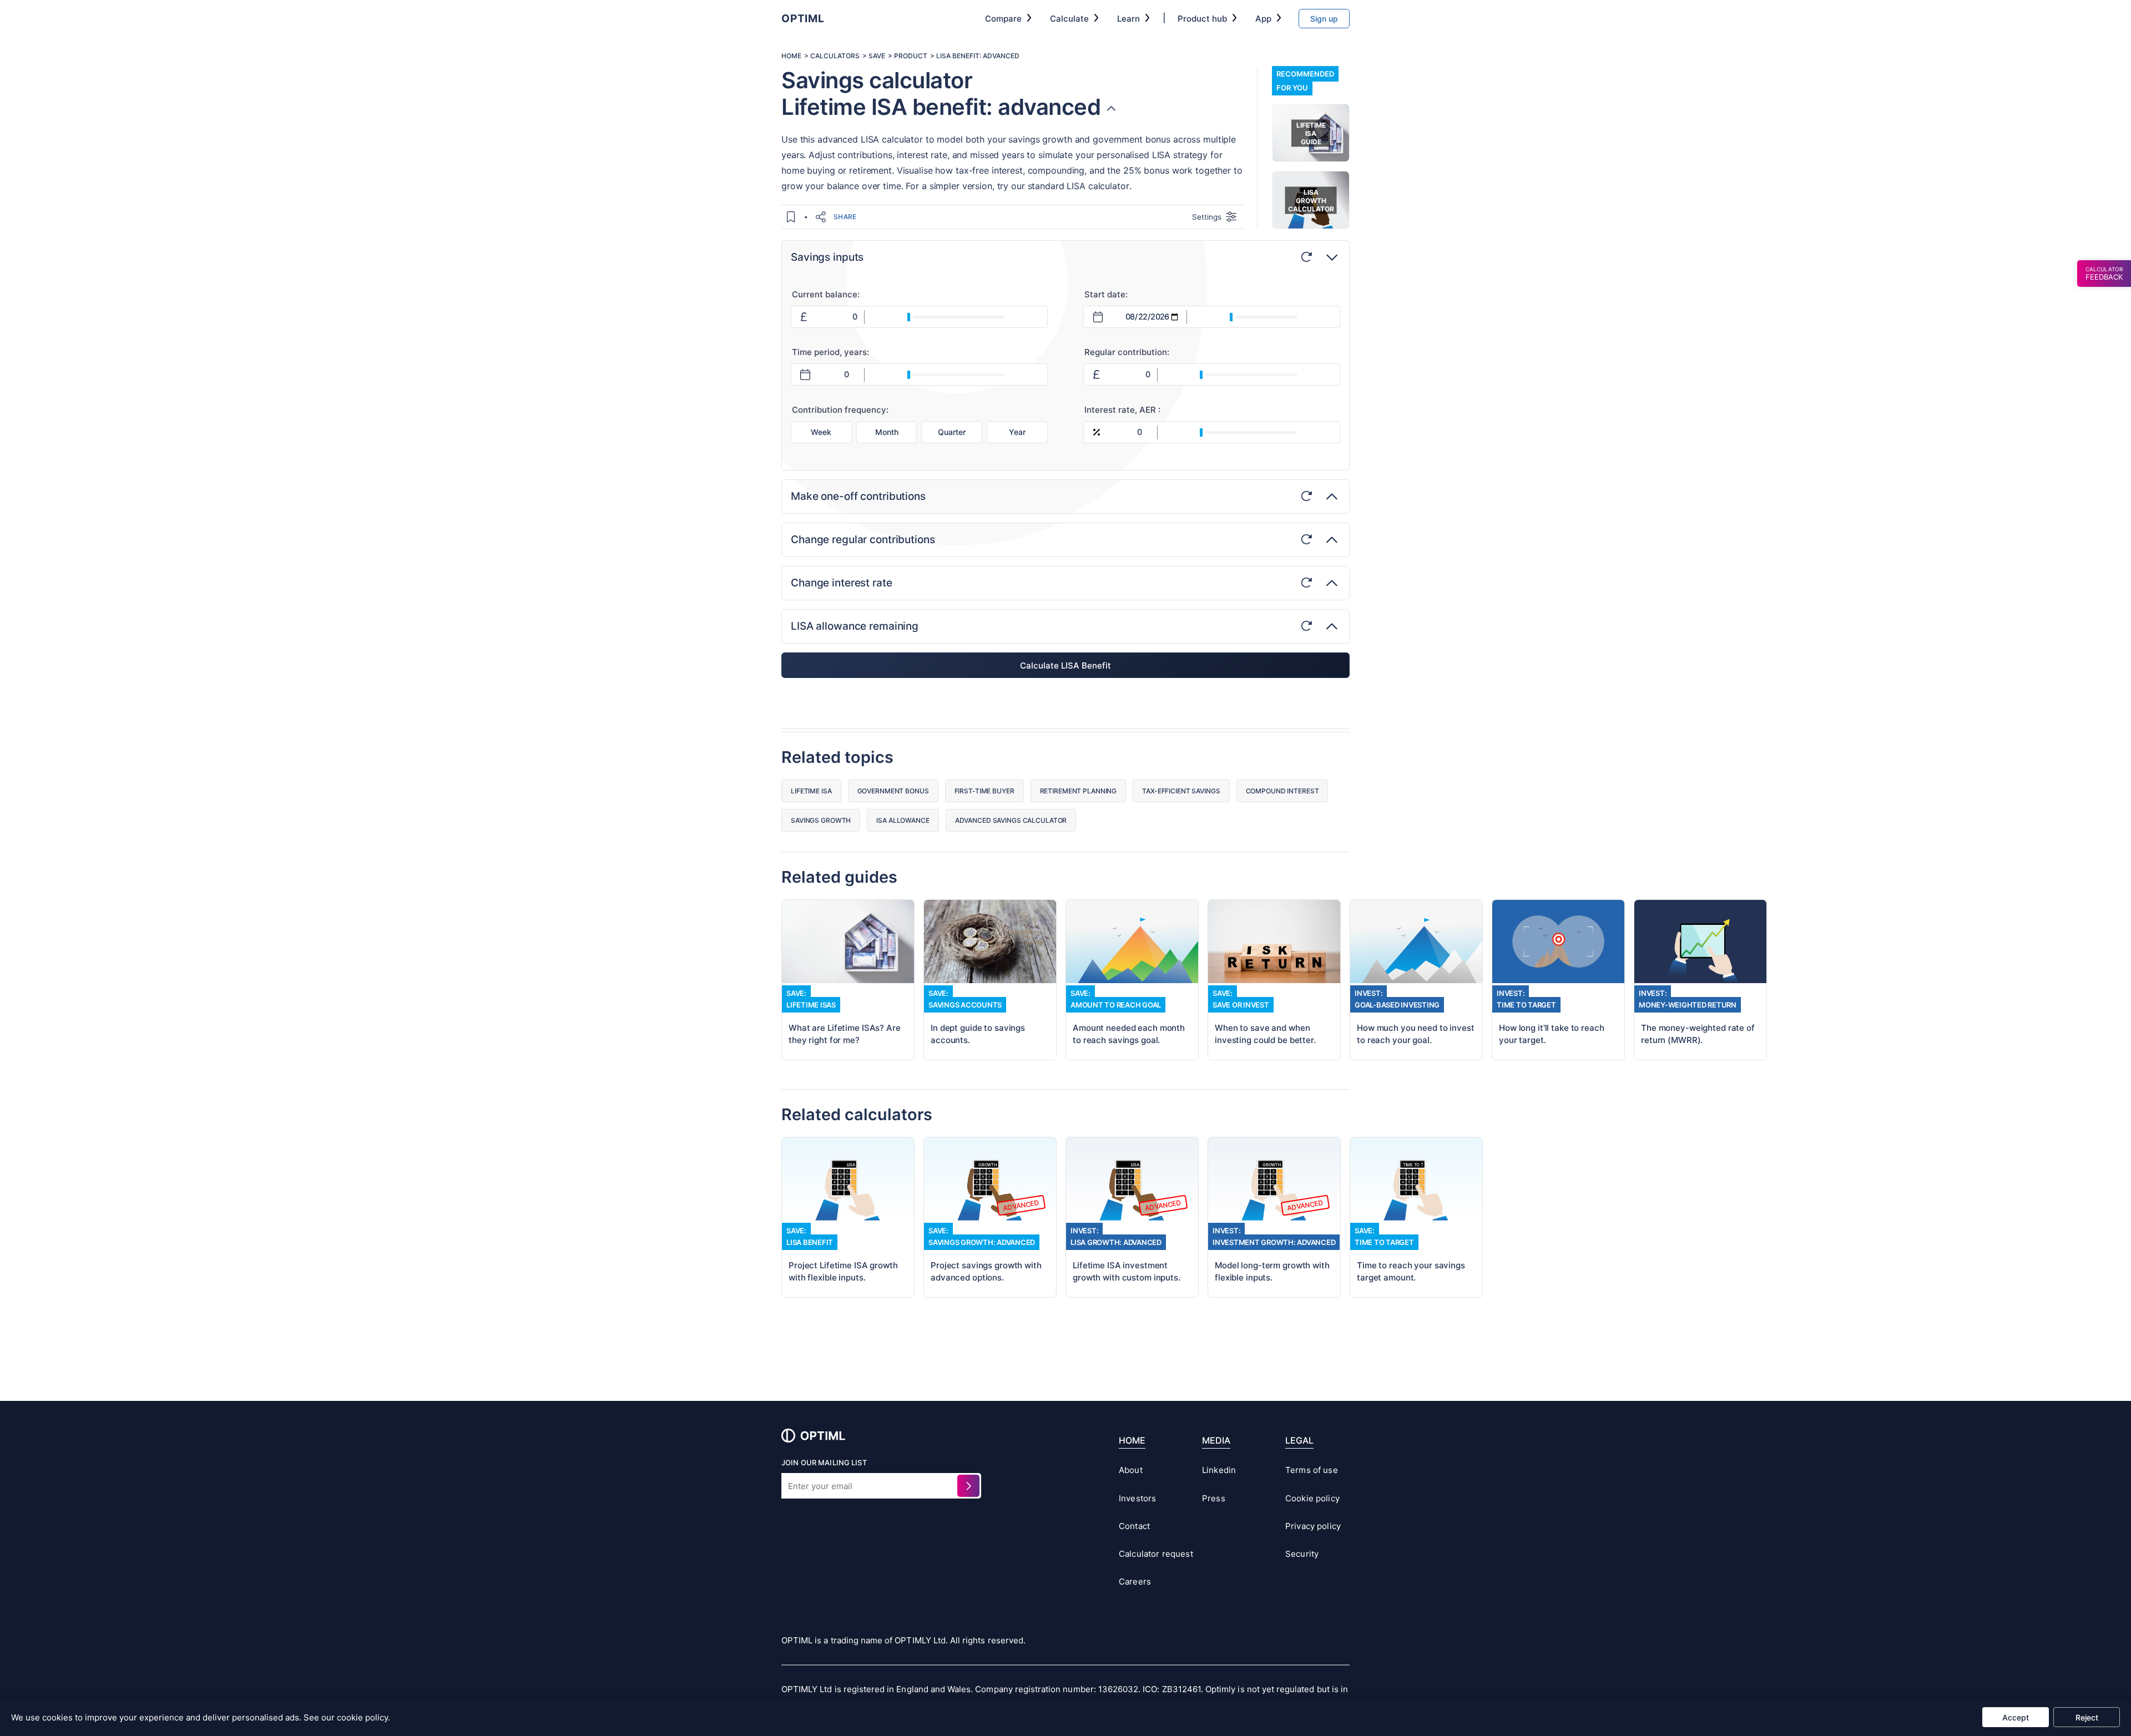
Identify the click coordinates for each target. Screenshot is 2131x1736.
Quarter (952, 432)
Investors (1137, 1498)
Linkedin (1219, 1470)
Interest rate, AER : (1122, 410)
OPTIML (803, 19)
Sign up (1324, 19)
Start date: (1106, 294)
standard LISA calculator (1079, 186)
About (1131, 1470)
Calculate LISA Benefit (1065, 665)
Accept (2016, 1717)
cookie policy (362, 1717)
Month (887, 432)
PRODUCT (911, 56)
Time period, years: (830, 352)
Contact (1134, 1526)
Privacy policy (1313, 1526)
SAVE (877, 56)
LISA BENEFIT (958, 56)
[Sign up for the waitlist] (968, 1486)
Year (1017, 432)
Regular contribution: (1127, 352)
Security (1302, 1554)
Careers (1135, 1581)
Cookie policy (1312, 1498)
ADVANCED (1001, 56)
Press (1214, 1498)
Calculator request (1151, 1554)
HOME (791, 56)
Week (821, 432)
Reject (2087, 1717)
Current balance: (826, 294)
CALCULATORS (835, 56)
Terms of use (1312, 1470)
